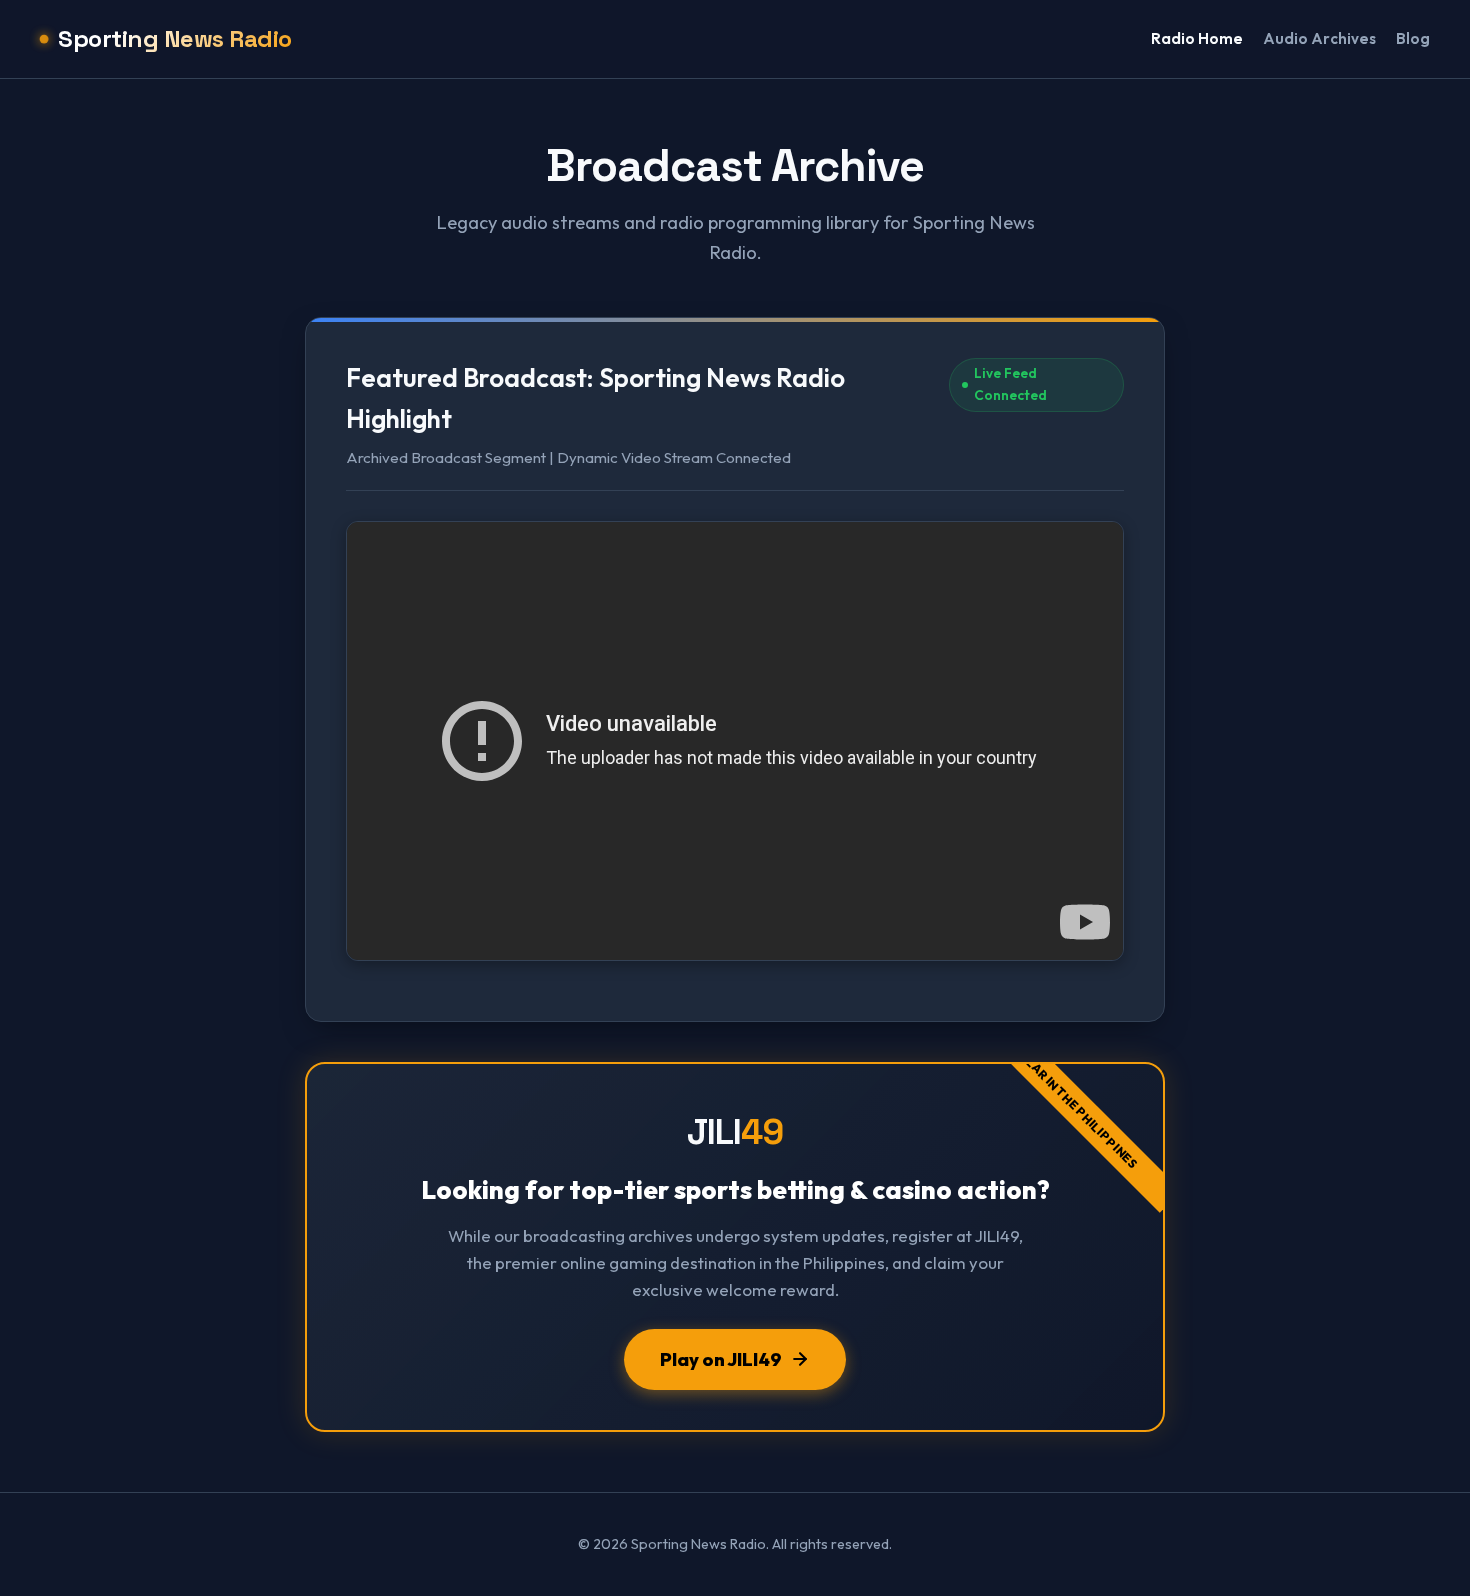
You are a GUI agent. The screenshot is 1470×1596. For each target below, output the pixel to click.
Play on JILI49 (721, 1359)
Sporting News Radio (175, 38)
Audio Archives (1319, 38)
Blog (1413, 38)
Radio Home (1197, 38)
